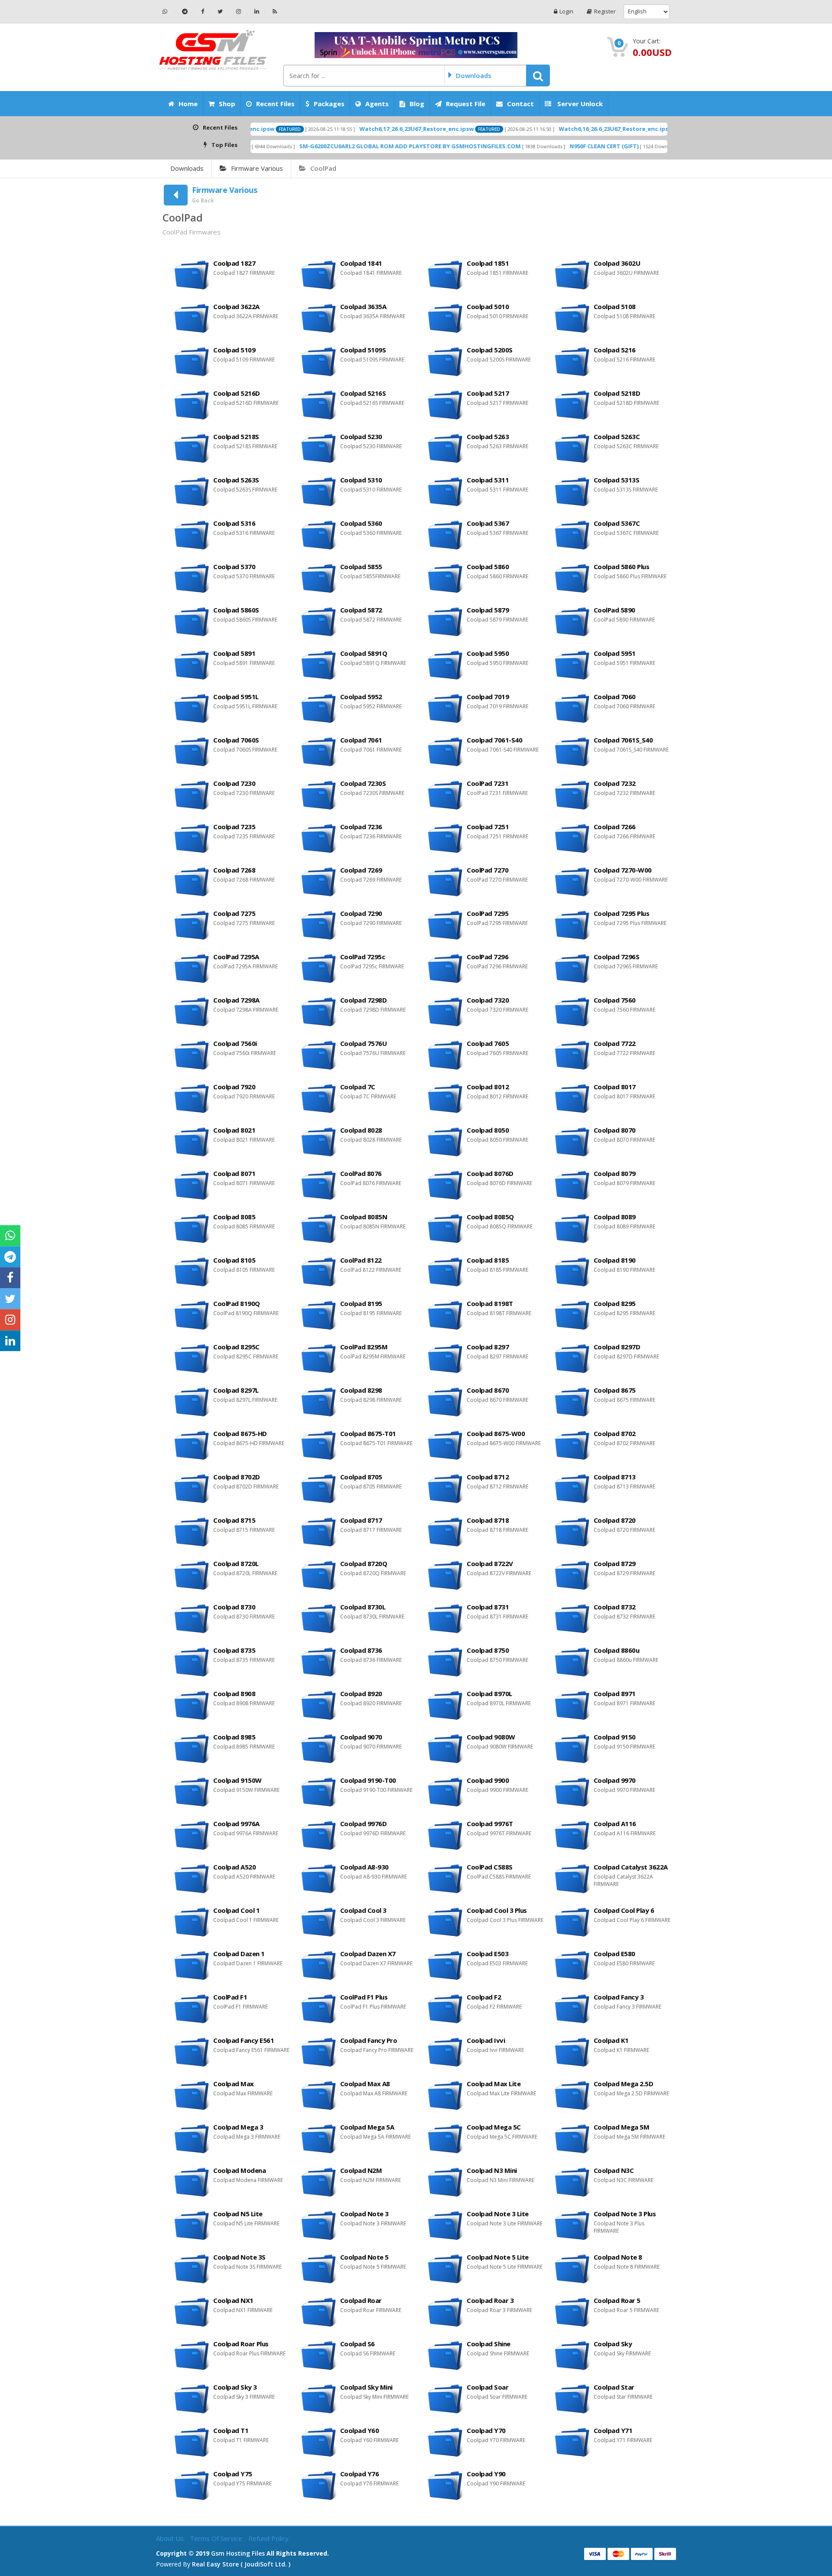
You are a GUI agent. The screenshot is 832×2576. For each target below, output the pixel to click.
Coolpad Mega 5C (494, 2127)
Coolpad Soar (487, 2387)
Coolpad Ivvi (486, 2040)
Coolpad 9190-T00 (368, 1780)
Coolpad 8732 (615, 1607)
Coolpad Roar (361, 2300)
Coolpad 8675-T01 (368, 1433)
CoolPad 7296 (487, 957)
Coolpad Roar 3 (490, 2300)
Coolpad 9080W (491, 1737)
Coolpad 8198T (490, 1303)
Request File (466, 104)
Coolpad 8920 (361, 1693)
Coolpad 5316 (234, 523)
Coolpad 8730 (234, 1607)
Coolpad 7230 (234, 783)
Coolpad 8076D (490, 1173)
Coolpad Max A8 (365, 2084)
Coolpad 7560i (235, 1043)
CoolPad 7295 (487, 913)
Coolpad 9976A (236, 1824)
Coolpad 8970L (489, 1693)
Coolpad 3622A (236, 306)
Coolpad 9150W (237, 1780)
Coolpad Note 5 (364, 2257)
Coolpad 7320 (488, 1000)
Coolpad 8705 (361, 1477)
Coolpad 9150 (615, 1737)
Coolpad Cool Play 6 (624, 1910)
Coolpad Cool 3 (363, 1910)
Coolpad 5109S (363, 350)
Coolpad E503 (487, 1954)
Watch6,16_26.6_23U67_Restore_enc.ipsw (521, 129)
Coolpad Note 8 (618, 2257)
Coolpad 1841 (361, 263)
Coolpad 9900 (488, 1780)
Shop (227, 104)
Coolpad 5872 (361, 610)
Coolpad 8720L (236, 1563)
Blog (417, 104)
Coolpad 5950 (488, 653)
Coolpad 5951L (236, 697)
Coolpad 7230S (363, 783)
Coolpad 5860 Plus (622, 567)
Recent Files (275, 104)
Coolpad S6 (357, 2344)
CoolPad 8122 (361, 1260)
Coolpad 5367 (488, 523)
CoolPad (323, 168)
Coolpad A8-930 (364, 1867)
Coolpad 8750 (488, 1650)
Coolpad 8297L (236, 1390)
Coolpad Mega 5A (367, 2127)
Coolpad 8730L (363, 1607)
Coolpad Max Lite (494, 2084)
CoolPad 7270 (487, 870)
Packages (329, 104)
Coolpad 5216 (615, 350)
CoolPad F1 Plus (364, 1997)
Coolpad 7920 (234, 1087)
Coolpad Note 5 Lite (498, 2257)
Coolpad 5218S (236, 436)
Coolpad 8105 (234, 1260)
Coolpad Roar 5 (617, 2300)
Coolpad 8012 (488, 1087)
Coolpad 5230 (361, 436)
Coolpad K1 (611, 2040)
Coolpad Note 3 (364, 2214)
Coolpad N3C (614, 2170)
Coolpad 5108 (615, 306)
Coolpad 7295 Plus (622, 913)
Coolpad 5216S (363, 393)
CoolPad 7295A (236, 957)
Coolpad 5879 (488, 610)
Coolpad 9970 (615, 1780)
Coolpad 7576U (364, 1043)
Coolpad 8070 (615, 1130)
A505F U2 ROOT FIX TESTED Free (637, 146)
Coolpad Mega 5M (622, 2127)
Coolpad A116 (615, 1824)
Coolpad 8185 (488, 1260)
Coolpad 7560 (615, 1000)
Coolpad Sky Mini (366, 2387)
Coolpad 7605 (488, 1043)
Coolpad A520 (234, 1867)
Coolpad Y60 (360, 2430)
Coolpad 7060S (236, 740)
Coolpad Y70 (486, 2430)
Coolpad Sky (613, 2344)
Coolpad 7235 (234, 827)
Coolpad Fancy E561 (244, 2040)
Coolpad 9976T (490, 1824)
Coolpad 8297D (617, 1347)
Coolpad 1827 (234, 263)
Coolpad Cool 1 (236, 1910)
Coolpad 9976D (364, 1824)
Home (188, 104)
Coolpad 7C (358, 1087)
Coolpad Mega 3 (238, 2127)
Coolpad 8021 (234, 1130)
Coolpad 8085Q (490, 1217)
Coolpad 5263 (488, 436)
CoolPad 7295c (363, 957)
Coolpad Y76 (360, 2474)
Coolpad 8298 (361, 1390)
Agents (377, 104)
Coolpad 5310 (361, 480)
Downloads (187, 168)
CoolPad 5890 (614, 610)
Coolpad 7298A (236, 1000)
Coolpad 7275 (234, 913)
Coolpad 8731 (488, 1607)
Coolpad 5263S (236, 480)
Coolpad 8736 (361, 1650)
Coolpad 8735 (234, 1650)
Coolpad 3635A (363, 306)
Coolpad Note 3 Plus (625, 2214)
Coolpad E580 (614, 1954)
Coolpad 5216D (237, 393)
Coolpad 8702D (237, 1477)
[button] (538, 75)
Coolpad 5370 (234, 567)
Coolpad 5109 (234, 350)
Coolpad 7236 (361, 827)
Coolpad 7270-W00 (623, 870)
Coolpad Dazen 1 (239, 1954)
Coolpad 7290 (361, 913)
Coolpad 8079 (615, 1173)
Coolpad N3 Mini (492, 2170)
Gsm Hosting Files (238, 2553)
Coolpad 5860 (488, 567)
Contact (520, 104)
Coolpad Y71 (613, 2430)
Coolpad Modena (239, 2170)
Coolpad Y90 (486, 2474)
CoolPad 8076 (361, 1173)
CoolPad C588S (490, 1867)
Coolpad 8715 (234, 1520)
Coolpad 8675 (615, 1390)
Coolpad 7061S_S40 (623, 740)
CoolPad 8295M (364, 1347)
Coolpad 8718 (488, 1520)
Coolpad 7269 (361, 870)
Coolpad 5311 (488, 480)
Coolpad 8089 (615, 1217)
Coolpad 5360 (361, 523)
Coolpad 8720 (615, 1520)
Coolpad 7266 (615, 827)
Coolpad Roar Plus (241, 2344)
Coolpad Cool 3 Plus (497, 1910)
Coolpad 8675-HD (240, 1433)
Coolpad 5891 (234, 653)
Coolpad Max (234, 2084)
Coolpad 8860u (617, 1650)
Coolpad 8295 (615, 1303)
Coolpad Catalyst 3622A (631, 1867)
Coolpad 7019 (488, 697)
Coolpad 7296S (617, 957)
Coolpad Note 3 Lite (498, 2214)
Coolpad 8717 (361, 1520)
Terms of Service (217, 2538)
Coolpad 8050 (488, 1130)
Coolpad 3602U (617, 263)
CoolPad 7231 (487, 783)
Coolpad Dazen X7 (368, 1954)
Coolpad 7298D (364, 1000)
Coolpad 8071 (234, 1173)
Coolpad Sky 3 (235, 2387)
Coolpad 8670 (488, 1390)
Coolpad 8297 (488, 1347)
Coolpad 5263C (617, 436)
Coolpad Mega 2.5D (624, 2084)
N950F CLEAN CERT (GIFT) (509, 146)
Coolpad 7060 (615, 697)
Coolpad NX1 (233, 2300)
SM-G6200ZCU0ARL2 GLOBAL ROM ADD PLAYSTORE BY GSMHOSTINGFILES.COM (315, 146)
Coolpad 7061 (361, 740)
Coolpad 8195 (361, 1303)
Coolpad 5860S (236, 610)
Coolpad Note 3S (239, 2257)
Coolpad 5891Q (364, 653)
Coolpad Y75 (233, 2474)
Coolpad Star (614, 2387)
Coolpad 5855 (361, 567)
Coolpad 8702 (615, 1433)
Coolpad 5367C (617, 523)
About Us (171, 2538)
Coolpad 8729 (615, 1563)
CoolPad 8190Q (237, 1303)
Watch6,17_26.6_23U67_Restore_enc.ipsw (322, 129)
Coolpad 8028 (361, 1130)
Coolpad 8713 (615, 1477)
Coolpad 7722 (615, 1043)
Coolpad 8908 (234, 1693)
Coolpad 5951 (615, 653)
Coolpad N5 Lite (238, 2214)
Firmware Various (257, 168)
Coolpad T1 (231, 2430)
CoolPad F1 (230, 1997)
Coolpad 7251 (488, 827)
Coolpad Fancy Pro (369, 2040)
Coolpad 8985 (234, 1737)
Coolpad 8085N (364, 1217)
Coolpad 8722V (490, 1563)
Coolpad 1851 (488, 263)
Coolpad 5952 (361, 697)
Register (605, 11)
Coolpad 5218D (617, 393)
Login (566, 11)
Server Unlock (579, 104)
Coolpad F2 (484, 1997)
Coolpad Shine (489, 2344)
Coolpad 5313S (617, 480)
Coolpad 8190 (615, 1260)
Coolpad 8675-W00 (496, 1433)
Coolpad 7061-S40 (494, 740)
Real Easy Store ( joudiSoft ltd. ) (241, 2564)
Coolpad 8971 (615, 1693)
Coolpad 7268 (234, 870)
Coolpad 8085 (234, 1217)
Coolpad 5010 (488, 306)
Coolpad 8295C (236, 1347)
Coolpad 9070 (361, 1737)
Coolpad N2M (361, 2170)
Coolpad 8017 (615, 1087)
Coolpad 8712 (488, 1477)
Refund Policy (268, 2538)
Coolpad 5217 (488, 393)
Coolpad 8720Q (364, 1563)
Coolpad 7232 (615, 783)
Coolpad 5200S (490, 350)
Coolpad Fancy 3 (619, 1997)
